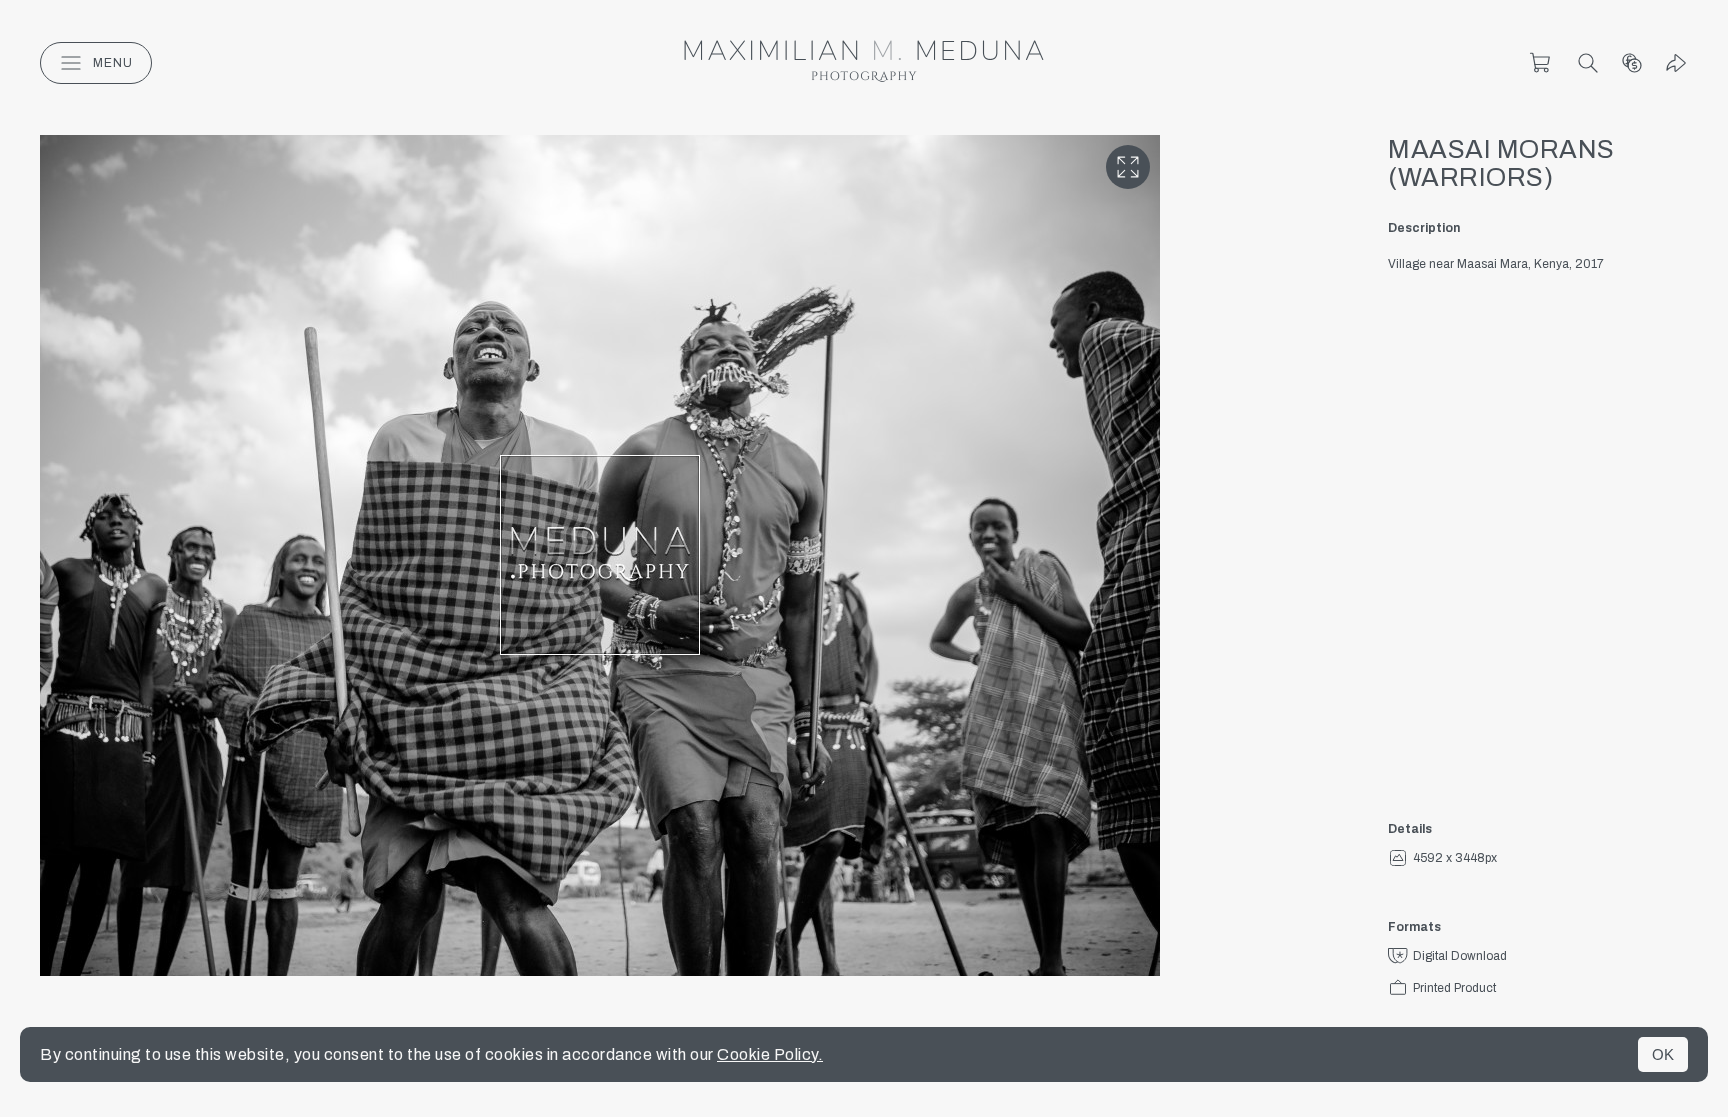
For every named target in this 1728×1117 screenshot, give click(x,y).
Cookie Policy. (770, 1054)
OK (1663, 1054)
